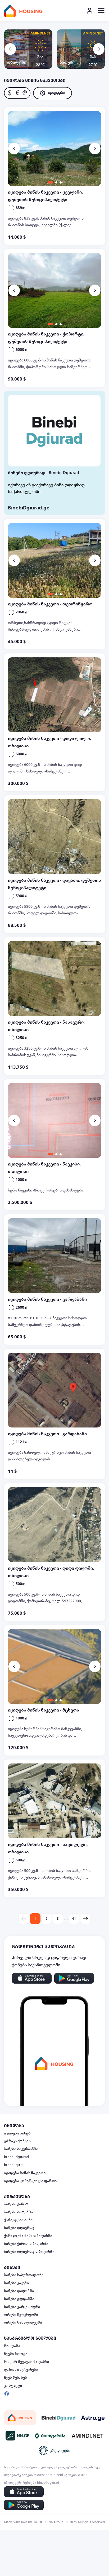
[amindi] (88, 2436)
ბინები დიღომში (19, 2291)
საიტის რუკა (91, 2467)
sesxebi (83, 2475)
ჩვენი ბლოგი (16, 2354)
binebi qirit (13, 2165)
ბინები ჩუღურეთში (21, 2315)
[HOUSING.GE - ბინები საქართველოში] (20, 2418)
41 (74, 1919)
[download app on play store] (74, 1978)
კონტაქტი (13, 2386)
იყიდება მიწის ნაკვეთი (25, 2173)
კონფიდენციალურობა (59, 2467)
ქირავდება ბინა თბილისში (28, 2236)
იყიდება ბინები (18, 2133)
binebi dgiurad (16, 2157)
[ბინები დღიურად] (54, 431)
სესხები (70, 2475)
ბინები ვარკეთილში (22, 2307)
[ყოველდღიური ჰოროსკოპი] (93, 2418)
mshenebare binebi (48, 2475)
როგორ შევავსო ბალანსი (26, 2362)
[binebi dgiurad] (58, 2418)
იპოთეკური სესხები (20, 2483)
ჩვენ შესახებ (16, 2378)
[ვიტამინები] (51, 2436)
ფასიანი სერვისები (21, 2370)
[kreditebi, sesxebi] (54, 2450)
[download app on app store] (32, 1978)
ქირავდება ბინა (18, 2220)
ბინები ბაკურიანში (21, 2149)
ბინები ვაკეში (16, 2283)
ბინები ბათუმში (18, 2212)
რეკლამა (12, 2346)
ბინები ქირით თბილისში (26, 2244)
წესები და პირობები (20, 2467)
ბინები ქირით (16, 2204)
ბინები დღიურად (19, 2228)
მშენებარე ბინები (18, 2475)
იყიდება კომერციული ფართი (30, 2181)
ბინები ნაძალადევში (23, 2322)
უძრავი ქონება (17, 2141)
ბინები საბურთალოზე (24, 2275)
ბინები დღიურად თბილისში (29, 2252)
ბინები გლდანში (19, 2299)
